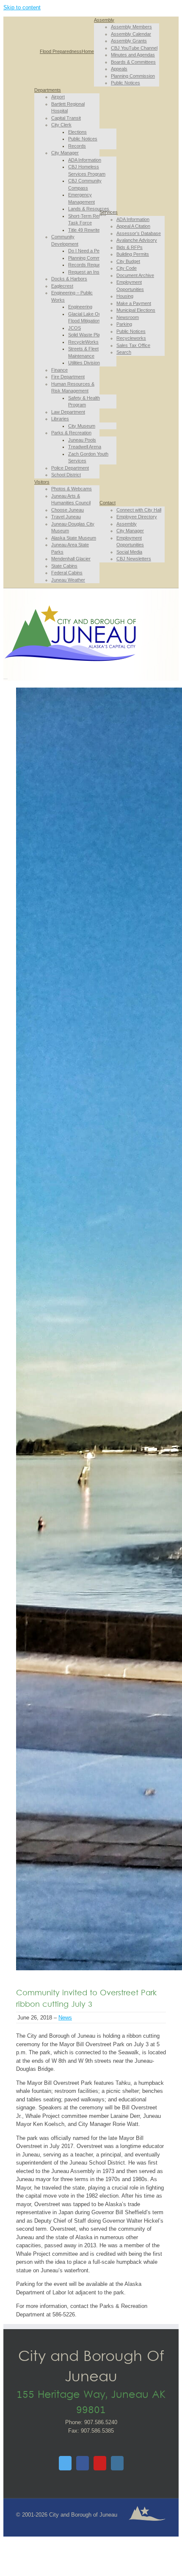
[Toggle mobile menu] (6, 676)
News (65, 2018)
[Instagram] (117, 2463)
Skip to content (22, 7)
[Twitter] (65, 2463)
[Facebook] (83, 2463)
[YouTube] (100, 2463)
